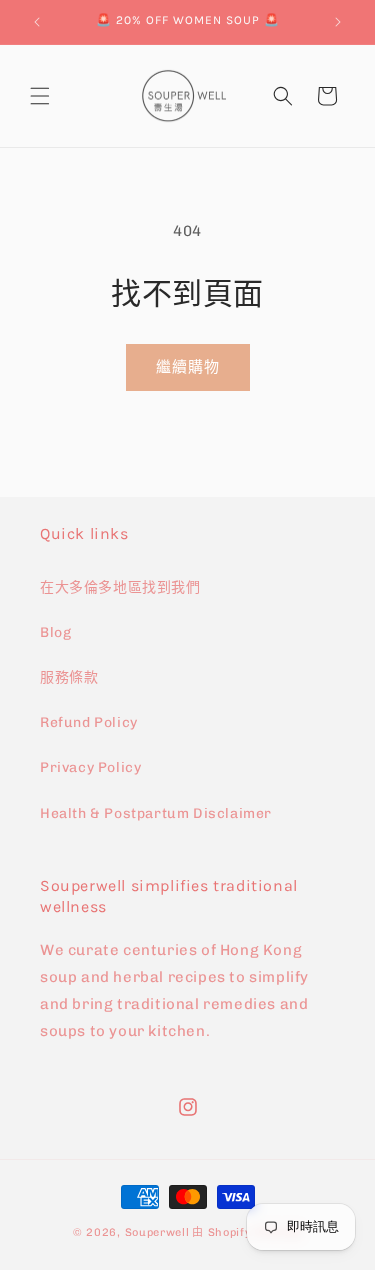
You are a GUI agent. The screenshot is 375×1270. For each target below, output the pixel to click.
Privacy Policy (90, 767)
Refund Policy (89, 722)
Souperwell (157, 1232)
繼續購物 (188, 367)
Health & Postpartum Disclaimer (156, 813)
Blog (55, 632)
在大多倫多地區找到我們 (120, 587)
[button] (40, 96)
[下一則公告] (338, 22)
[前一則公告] (37, 22)
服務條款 (69, 677)
